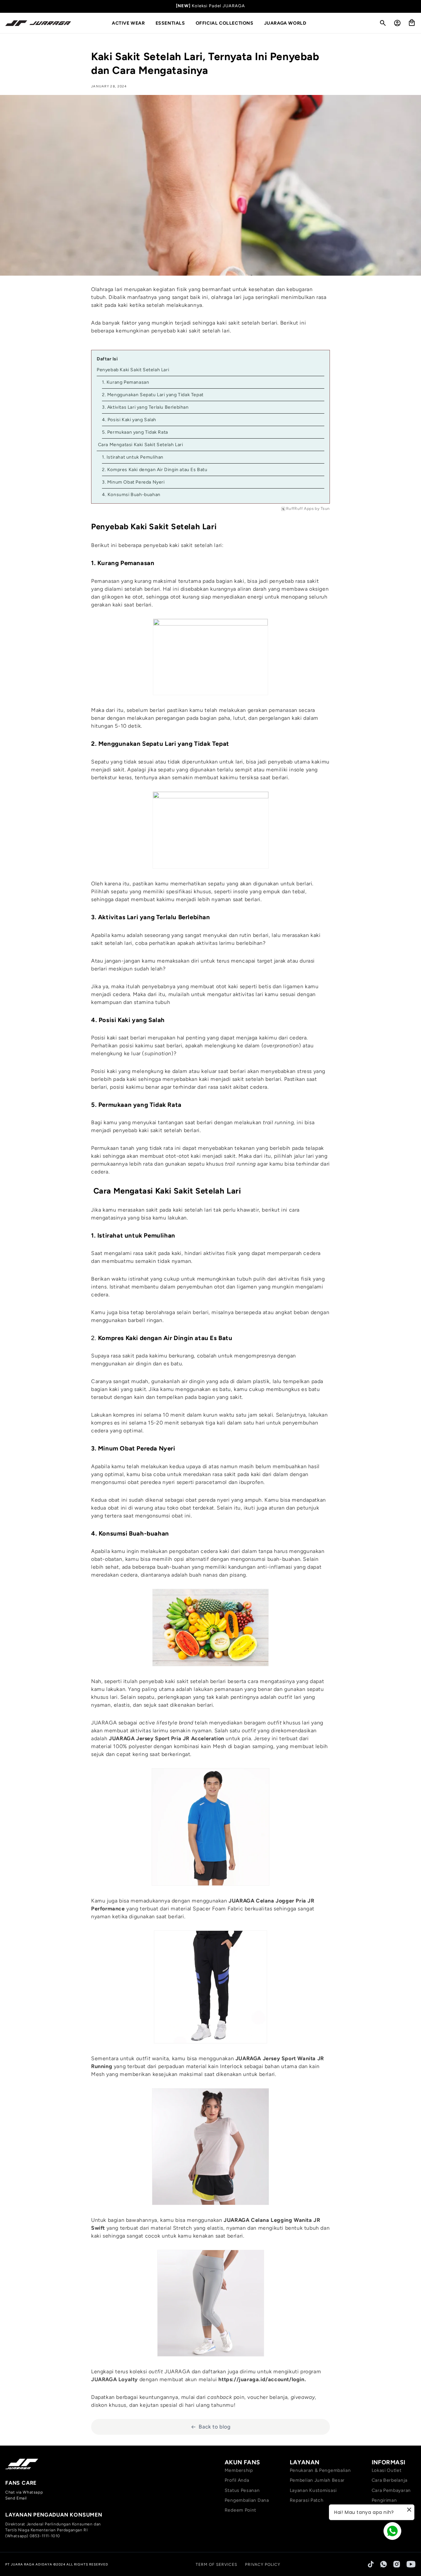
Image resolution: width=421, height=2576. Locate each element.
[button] (131, 23)
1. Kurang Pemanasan (125, 382)
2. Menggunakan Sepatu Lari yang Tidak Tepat (153, 395)
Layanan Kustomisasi (313, 2490)
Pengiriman (384, 2500)
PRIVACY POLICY (263, 2565)
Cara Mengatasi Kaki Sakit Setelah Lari (140, 445)
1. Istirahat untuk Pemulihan (133, 457)
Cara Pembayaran (391, 2490)
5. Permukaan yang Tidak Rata (135, 432)
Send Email (16, 2498)
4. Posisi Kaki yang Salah (129, 420)
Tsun (325, 509)
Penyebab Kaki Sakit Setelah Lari (134, 370)
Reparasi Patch (307, 2500)
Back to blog (214, 2427)
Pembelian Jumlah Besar (317, 2480)
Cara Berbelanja (390, 2480)
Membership (239, 2470)
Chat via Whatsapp (24, 2492)
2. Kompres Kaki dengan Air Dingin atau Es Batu (155, 470)
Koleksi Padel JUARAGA (218, 6)
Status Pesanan (242, 2490)
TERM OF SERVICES (216, 2565)
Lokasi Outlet (387, 2470)
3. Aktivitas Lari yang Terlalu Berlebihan (145, 407)
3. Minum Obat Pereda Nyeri (133, 482)
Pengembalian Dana (247, 2500)
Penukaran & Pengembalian (320, 2470)
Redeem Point (240, 2510)
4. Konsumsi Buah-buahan (131, 495)
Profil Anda (237, 2480)
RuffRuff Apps (300, 509)
